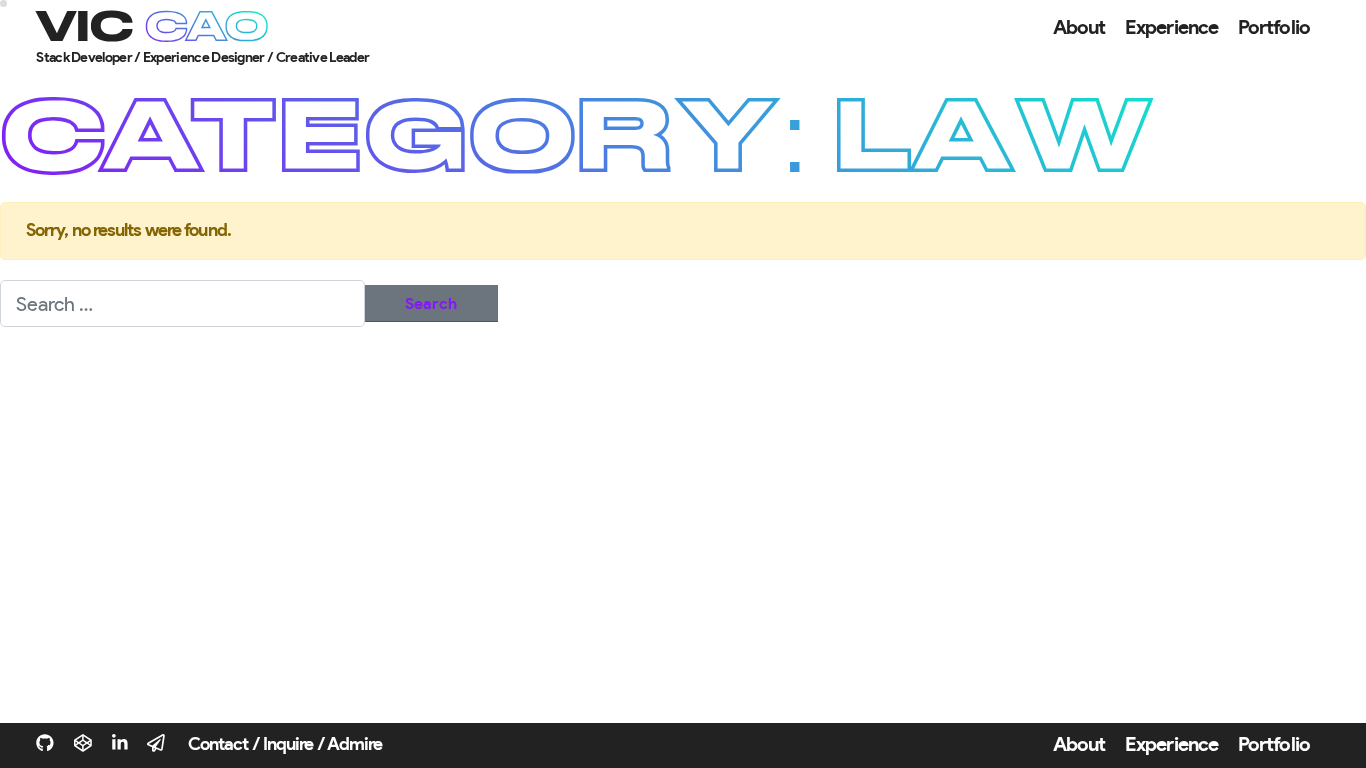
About (1079, 27)
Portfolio (1274, 27)
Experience (1171, 27)
